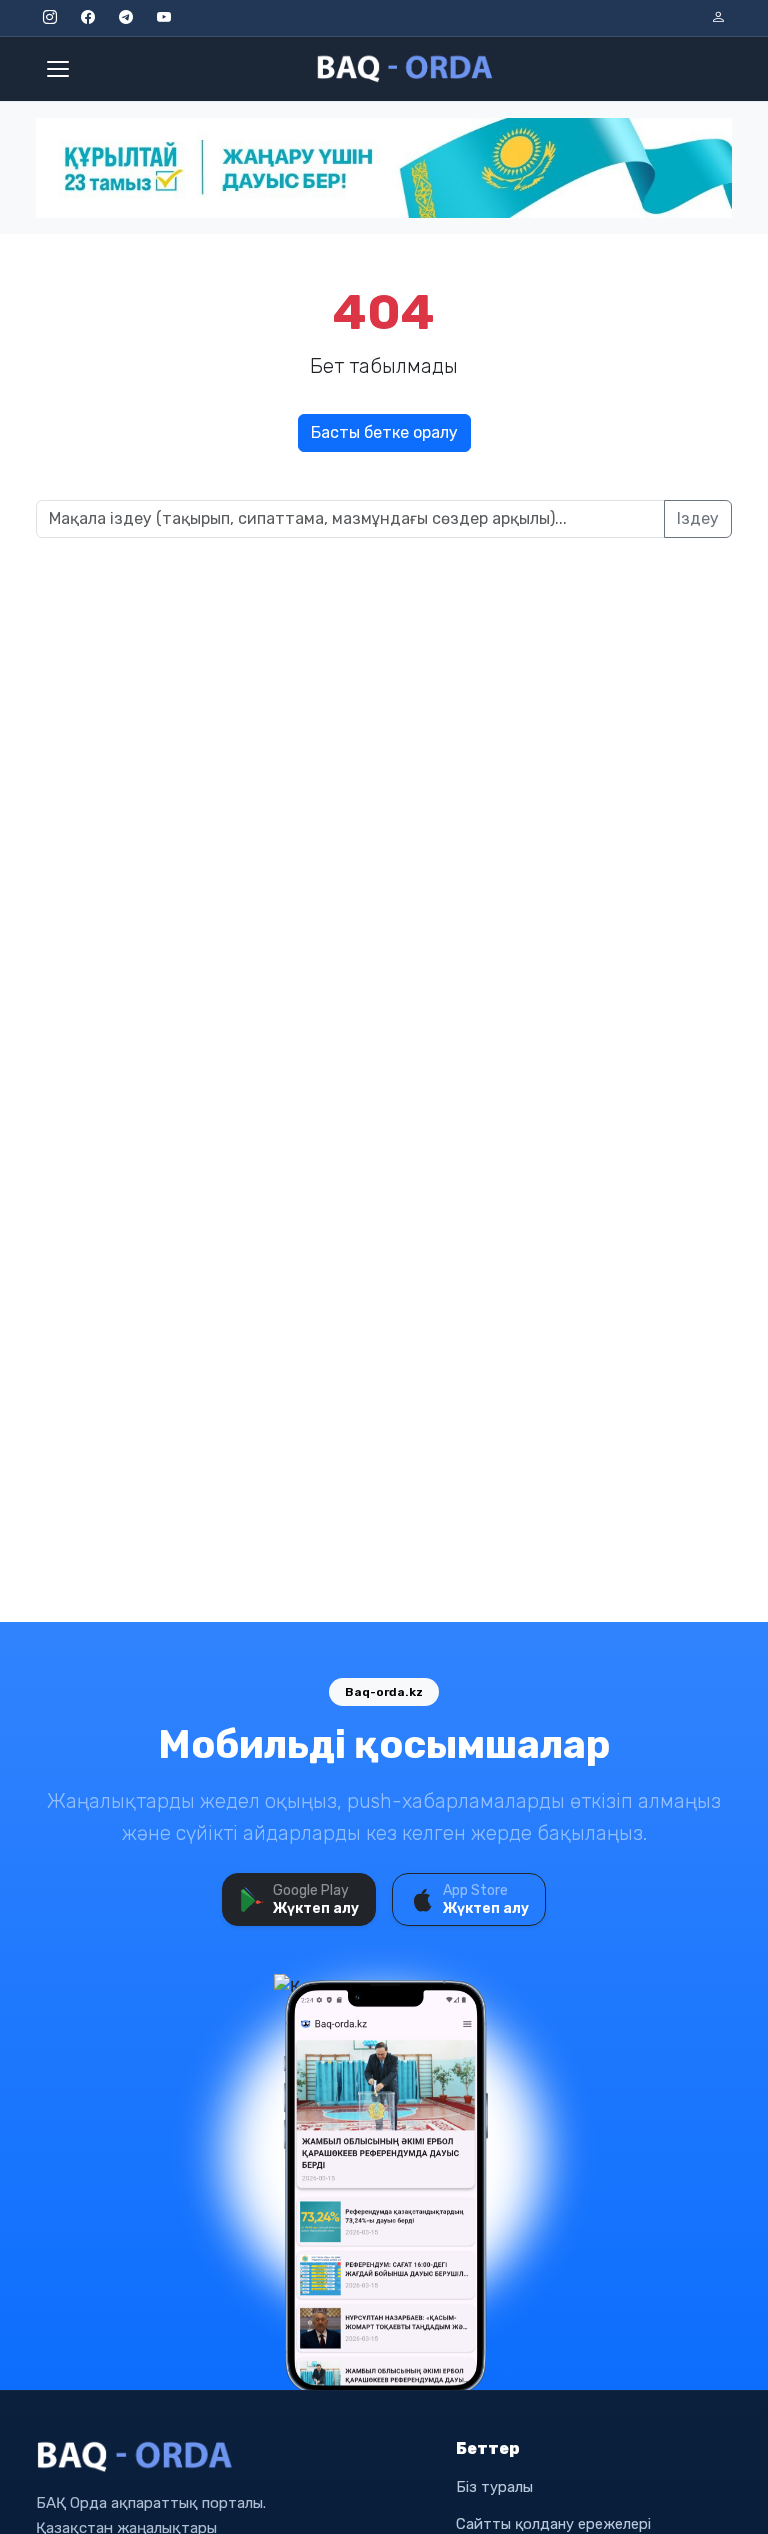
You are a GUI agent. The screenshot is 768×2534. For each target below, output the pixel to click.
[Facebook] (88, 18)
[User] (718, 18)
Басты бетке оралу (384, 432)
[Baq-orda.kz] (234, 2457)
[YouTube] (164, 18)
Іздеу (698, 518)
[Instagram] (50, 18)
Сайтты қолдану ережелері (553, 2524)
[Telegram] (126, 18)
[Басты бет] (406, 69)
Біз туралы (494, 2487)
